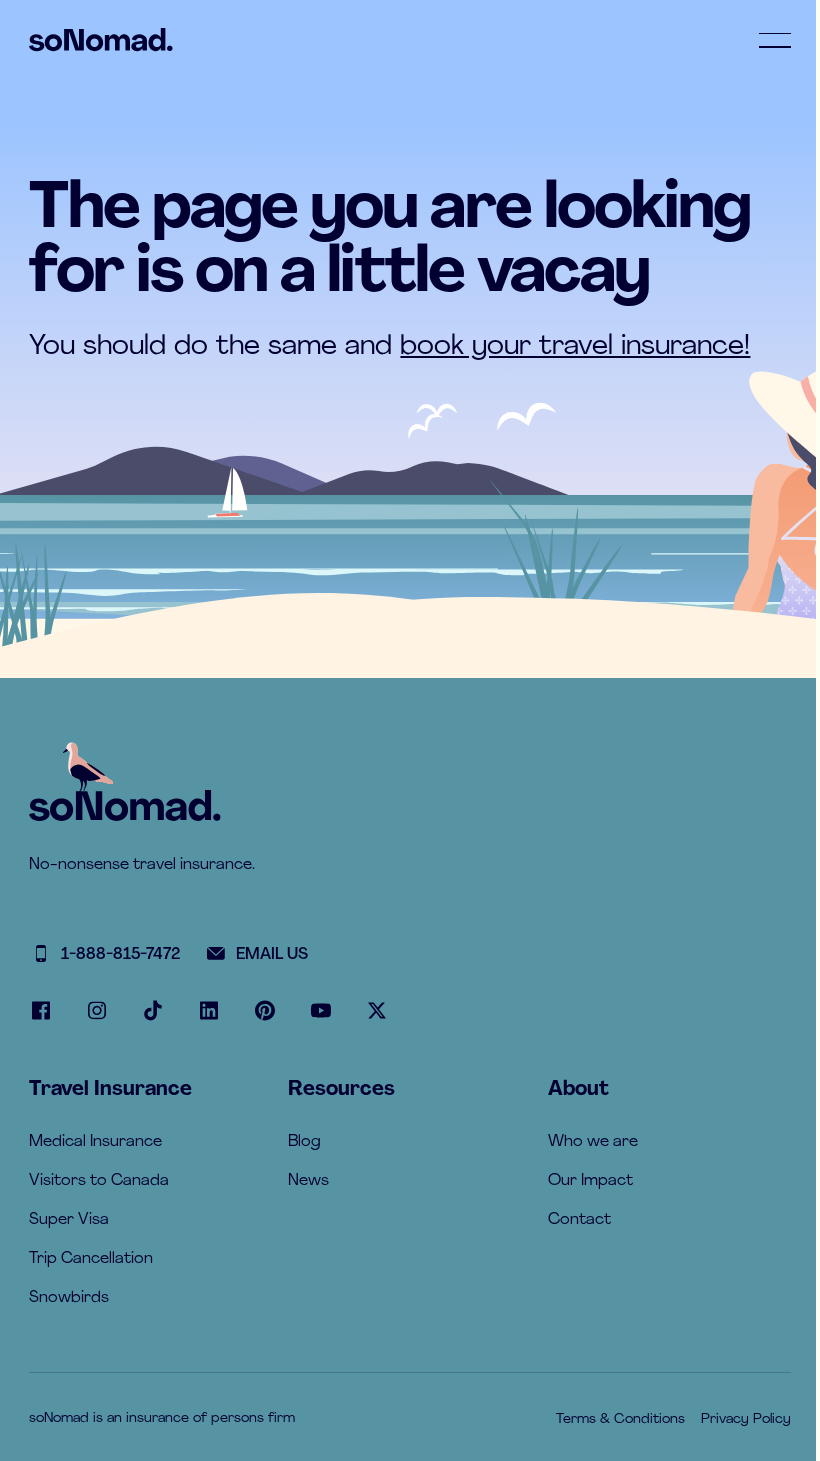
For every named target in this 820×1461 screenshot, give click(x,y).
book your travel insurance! (575, 347)
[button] (775, 40)
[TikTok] (153, 1010)
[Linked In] (209, 1010)
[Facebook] (41, 1010)
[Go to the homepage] (125, 805)
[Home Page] (101, 40)
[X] (377, 1010)
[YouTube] (321, 1010)
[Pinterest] (265, 1010)
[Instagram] (97, 1010)
